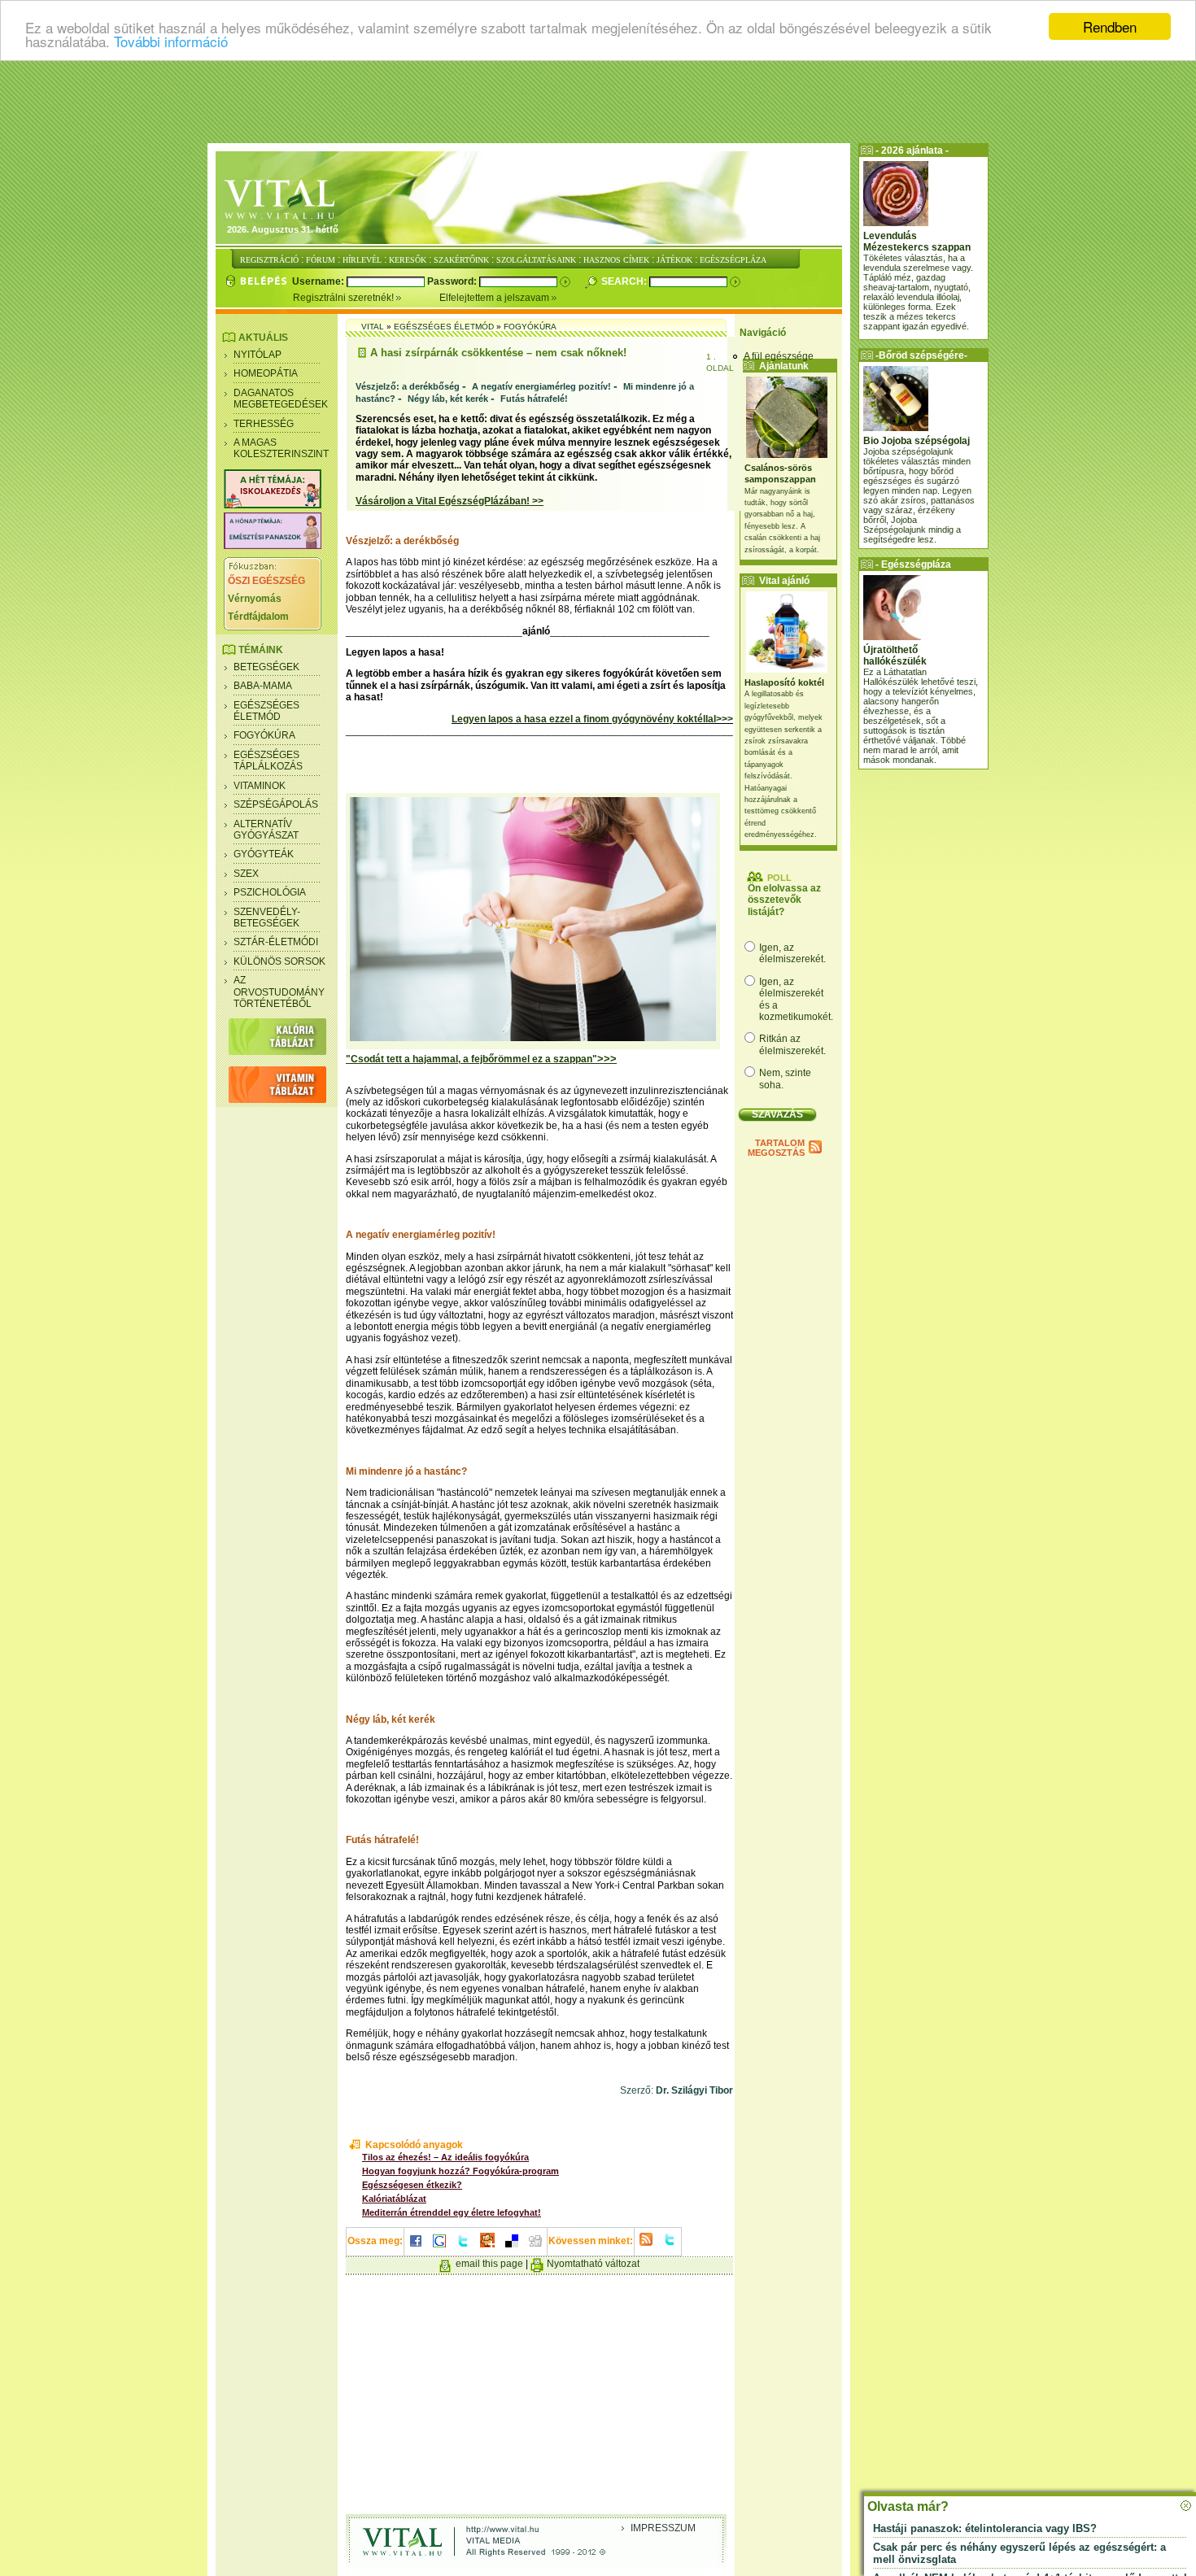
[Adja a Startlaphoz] (487, 2248)
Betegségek (266, 667)
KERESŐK (408, 260)
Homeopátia (266, 373)
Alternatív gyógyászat (266, 830)
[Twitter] (463, 2248)
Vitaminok (260, 786)
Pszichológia (270, 892)
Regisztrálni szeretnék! (345, 298)
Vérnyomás (255, 599)
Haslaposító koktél (784, 682)
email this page (489, 2264)
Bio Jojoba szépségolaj (917, 441)
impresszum (663, 2528)
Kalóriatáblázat (394, 2199)
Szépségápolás (276, 804)
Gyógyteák (264, 854)
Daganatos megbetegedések (281, 399)
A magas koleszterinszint (281, 448)
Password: (453, 281)
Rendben (1110, 26)
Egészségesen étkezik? (412, 2185)
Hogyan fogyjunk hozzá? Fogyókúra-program (461, 2171)
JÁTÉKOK (674, 260)
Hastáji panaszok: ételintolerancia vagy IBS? (985, 2528)
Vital (373, 327)
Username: (319, 281)
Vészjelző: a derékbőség (408, 386)
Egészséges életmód (266, 711)
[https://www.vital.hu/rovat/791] (273, 505)
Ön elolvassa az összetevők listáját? (784, 900)
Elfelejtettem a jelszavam (495, 298)
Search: (625, 281)
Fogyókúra (264, 735)
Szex (246, 874)
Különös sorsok (279, 961)
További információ (171, 41)
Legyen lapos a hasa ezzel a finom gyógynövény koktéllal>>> (592, 719)
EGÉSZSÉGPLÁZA (733, 260)
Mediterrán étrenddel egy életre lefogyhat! (452, 2212)
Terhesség (264, 424)
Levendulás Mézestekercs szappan (917, 242)
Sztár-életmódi (276, 942)
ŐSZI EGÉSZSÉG (266, 581)
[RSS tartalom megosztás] (646, 2247)
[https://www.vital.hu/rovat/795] (273, 546)
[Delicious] (512, 2248)
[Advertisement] (598, 102)
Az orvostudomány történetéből (279, 992)
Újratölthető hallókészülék (895, 656)
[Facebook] (416, 2248)
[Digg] (535, 2248)
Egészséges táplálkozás (268, 761)
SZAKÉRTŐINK (461, 260)
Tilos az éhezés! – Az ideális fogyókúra (445, 2157)
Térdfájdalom (258, 617)
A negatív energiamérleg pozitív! (541, 386)
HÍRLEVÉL (362, 260)
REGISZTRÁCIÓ (269, 260)
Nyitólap (258, 355)
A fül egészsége (779, 356)
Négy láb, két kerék (448, 399)
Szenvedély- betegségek (267, 918)
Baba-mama (263, 686)
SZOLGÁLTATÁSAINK (536, 260)
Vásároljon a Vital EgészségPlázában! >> (450, 501)
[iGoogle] (439, 2248)
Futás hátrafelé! (534, 399)
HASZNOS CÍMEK (616, 260)
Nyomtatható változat (593, 2264)
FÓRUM (321, 260)
